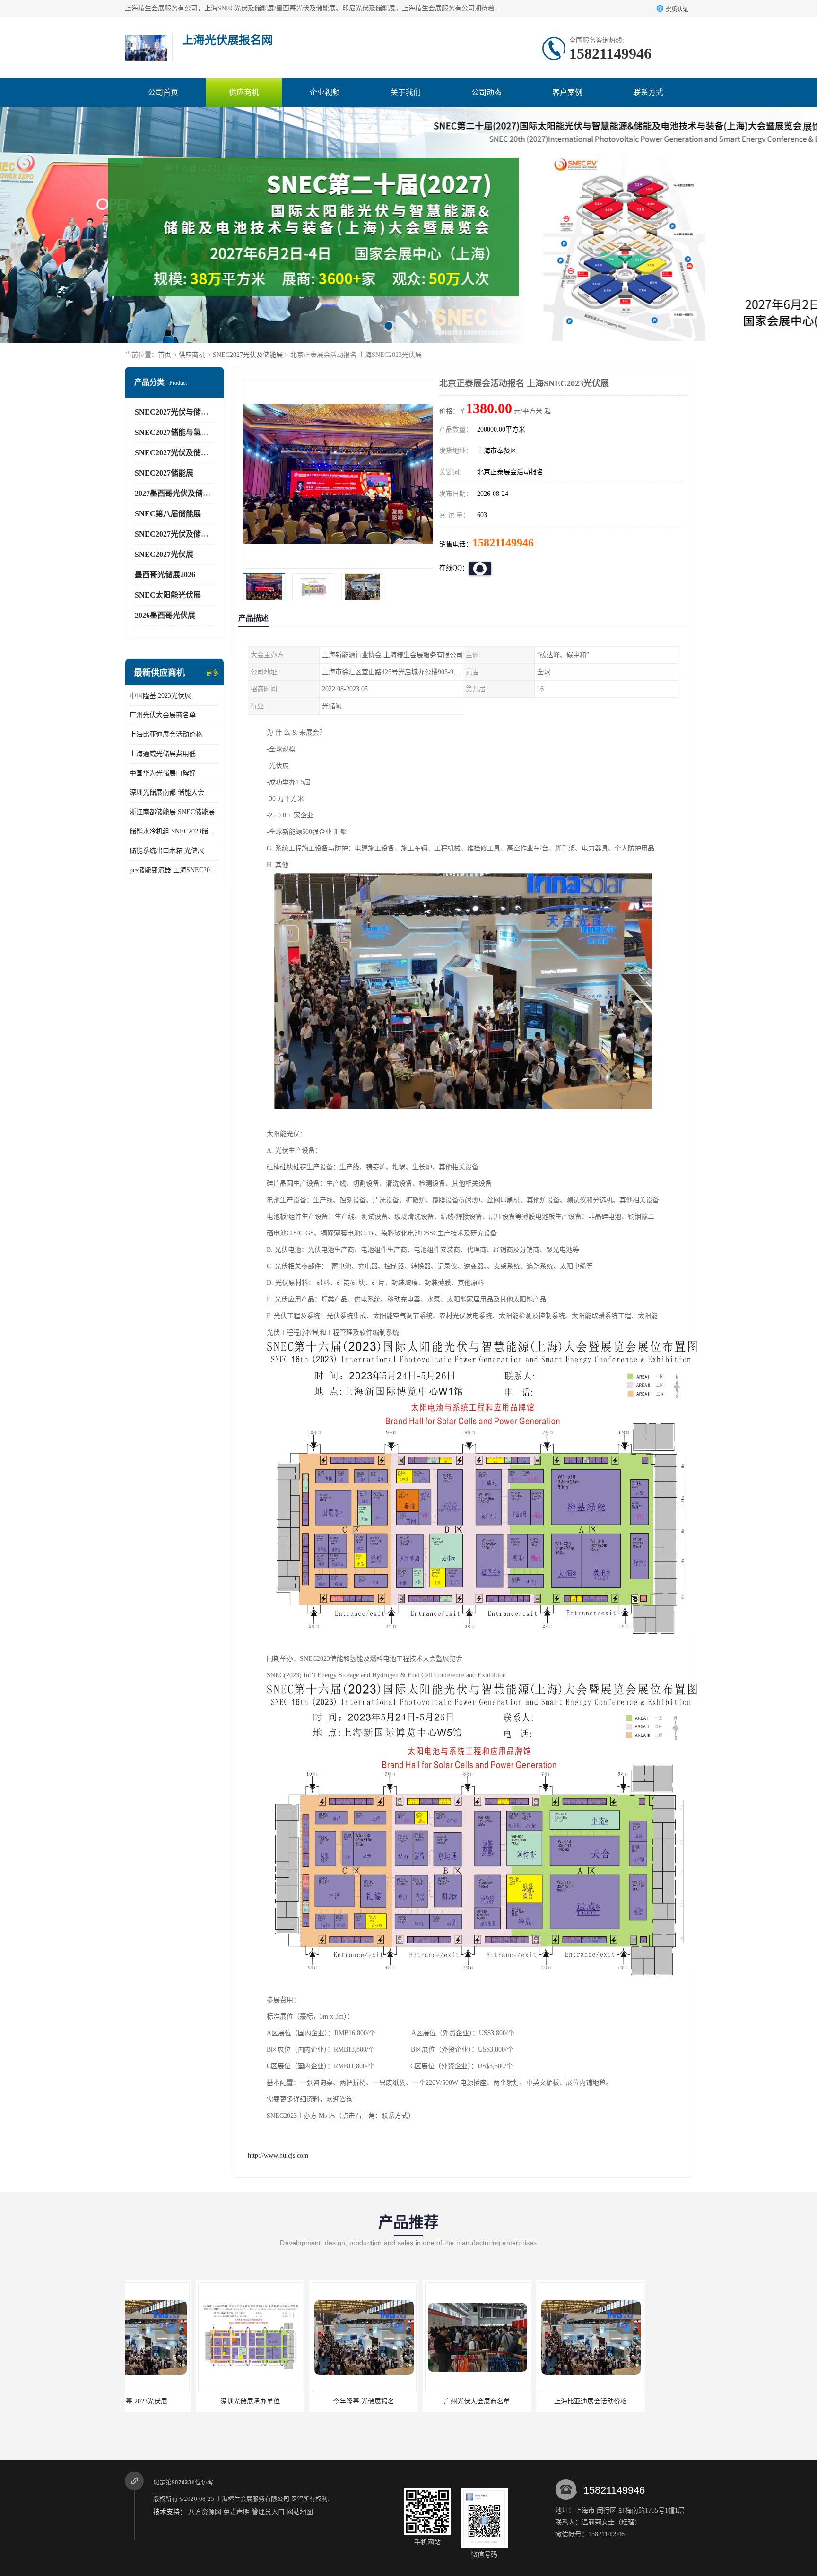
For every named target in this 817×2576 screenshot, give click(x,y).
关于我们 (406, 92)
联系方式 (648, 92)
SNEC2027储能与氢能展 (175, 432)
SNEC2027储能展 (164, 473)
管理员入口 (268, 2512)
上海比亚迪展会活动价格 (166, 734)
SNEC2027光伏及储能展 (248, 355)
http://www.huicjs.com (278, 2155)
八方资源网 (205, 2512)
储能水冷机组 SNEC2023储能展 (174, 831)
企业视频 (325, 92)
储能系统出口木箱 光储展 (167, 851)
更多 (212, 673)
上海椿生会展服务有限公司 (252, 2499)
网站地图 (300, 2512)
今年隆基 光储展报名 (179, 2401)
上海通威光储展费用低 (163, 754)
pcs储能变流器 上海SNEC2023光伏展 (174, 870)
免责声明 (236, 2512)
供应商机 (244, 92)
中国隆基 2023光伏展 (160, 696)
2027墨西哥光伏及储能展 (176, 493)
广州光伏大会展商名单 (163, 715)
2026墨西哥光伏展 (165, 615)
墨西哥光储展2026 (165, 575)
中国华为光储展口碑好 (163, 773)
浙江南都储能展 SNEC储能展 (172, 812)
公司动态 (487, 92)
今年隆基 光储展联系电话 (520, 2401)
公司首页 (163, 92)
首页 (165, 355)
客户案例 (567, 92)
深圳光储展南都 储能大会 (167, 793)
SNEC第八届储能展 (168, 514)
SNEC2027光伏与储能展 (175, 412)
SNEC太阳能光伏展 (168, 595)
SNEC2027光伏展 (164, 554)
